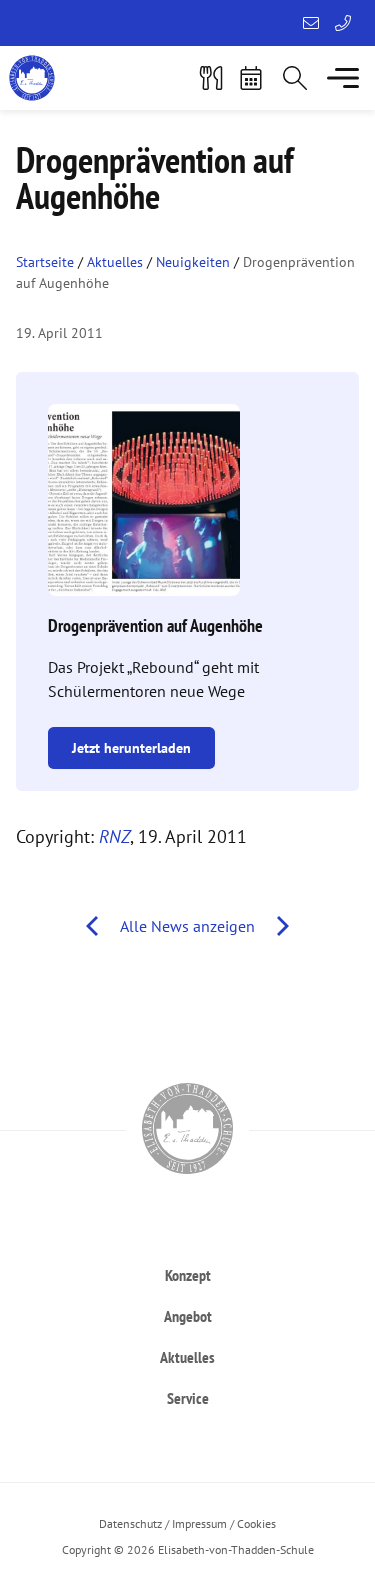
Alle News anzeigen (187, 926)
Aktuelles (115, 262)
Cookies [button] (256, 1523)
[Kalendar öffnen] (251, 78)
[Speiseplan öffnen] (211, 78)
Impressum (199, 1523)
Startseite (45, 262)
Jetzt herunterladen (131, 748)
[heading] (187, 1274)
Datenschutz (130, 1523)
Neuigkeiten (193, 262)
